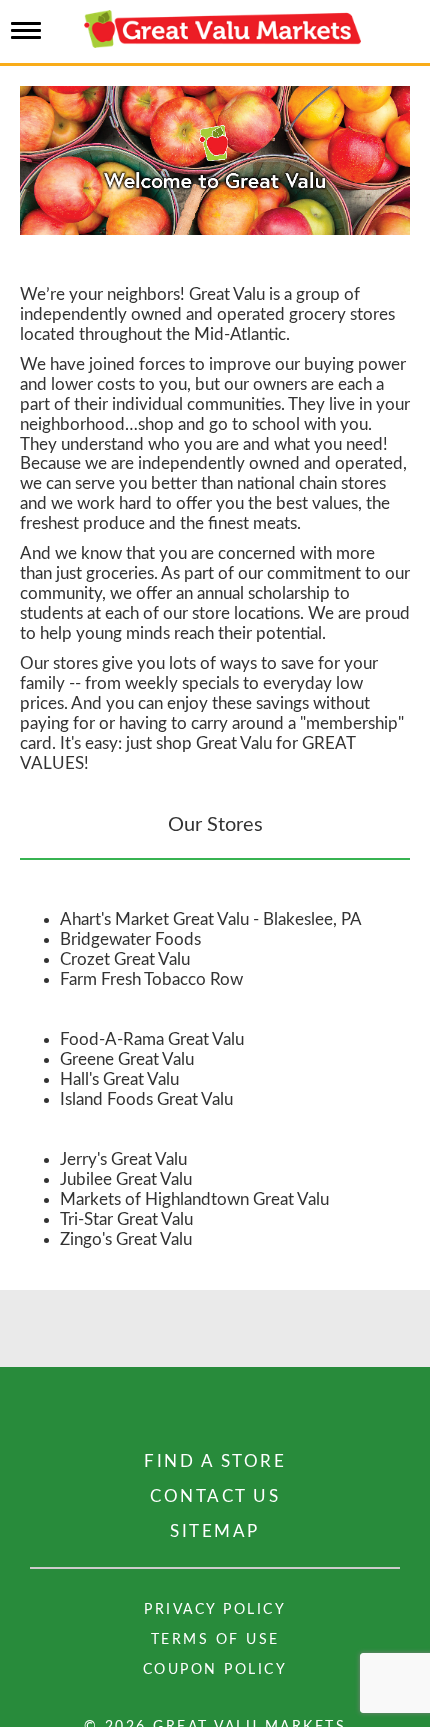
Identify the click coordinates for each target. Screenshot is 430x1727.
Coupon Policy (215, 1670)
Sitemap (215, 1531)
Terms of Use (215, 1640)
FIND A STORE (215, 1461)
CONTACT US (215, 1496)
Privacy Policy (215, 1610)
